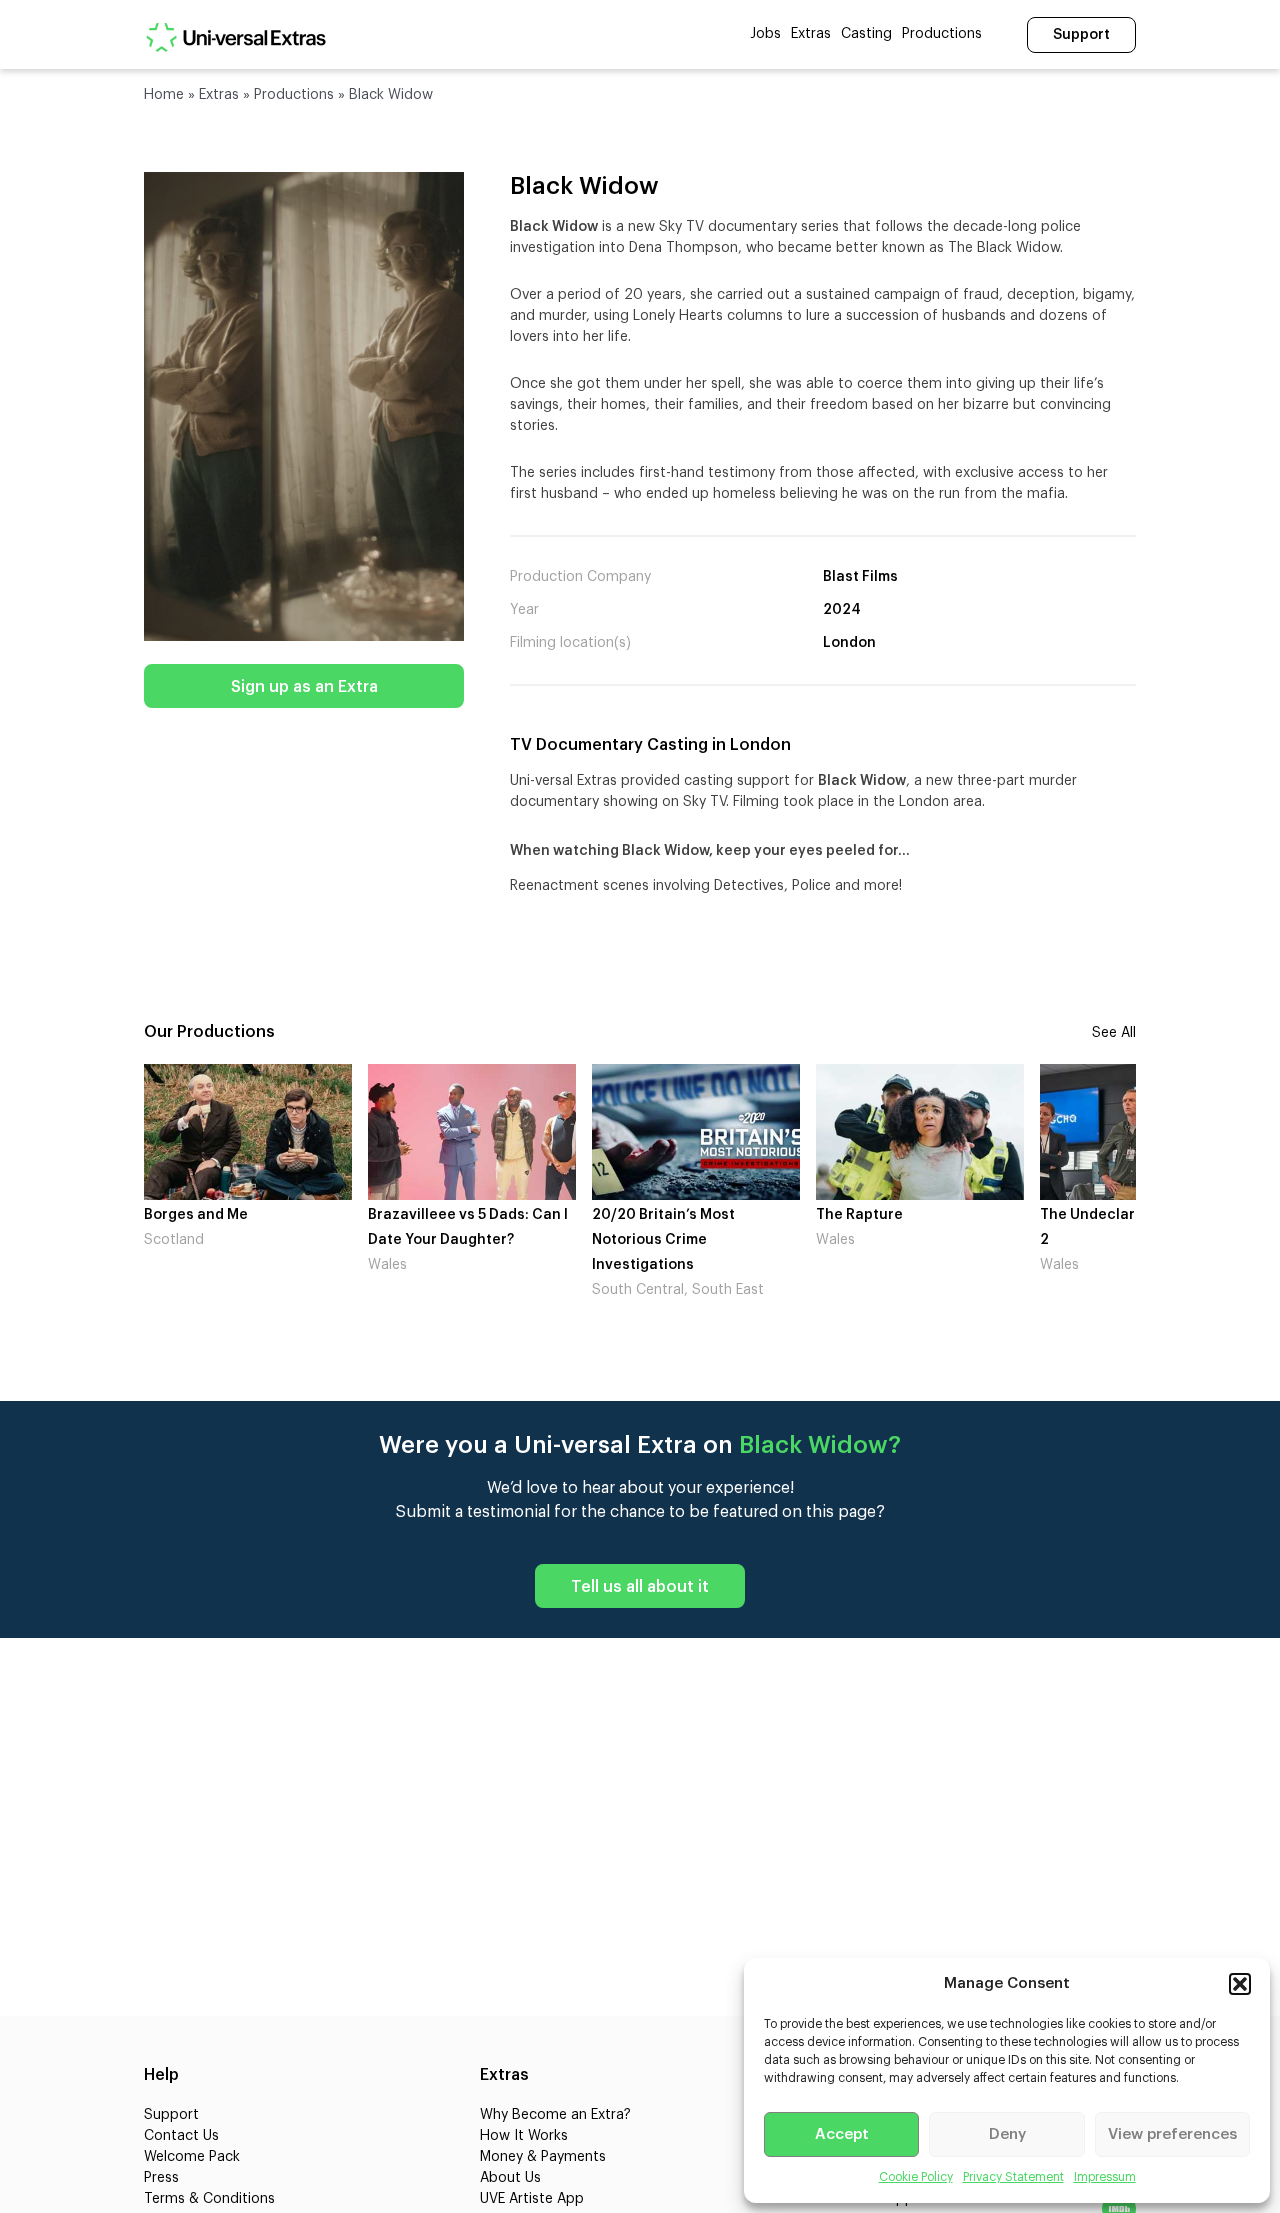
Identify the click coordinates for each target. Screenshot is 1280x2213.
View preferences (1172, 2134)
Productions (942, 34)
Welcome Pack (192, 2157)
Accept (842, 2134)
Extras (811, 34)
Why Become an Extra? (555, 2115)
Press (161, 2178)
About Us (510, 2178)
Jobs (765, 34)
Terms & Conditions (209, 2199)
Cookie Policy (916, 2177)
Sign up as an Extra (304, 687)
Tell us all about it (640, 1587)
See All (1114, 1033)
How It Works (524, 2136)
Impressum (1105, 2177)
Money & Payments (543, 2157)
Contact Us (181, 2136)
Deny (1007, 2134)
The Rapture (659, 1215)
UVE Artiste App (532, 2199)
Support (1081, 35)
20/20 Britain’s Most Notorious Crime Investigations (463, 1240)
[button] (1240, 1984)
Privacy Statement (1013, 2177)
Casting (866, 34)
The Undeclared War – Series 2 (941, 1227)
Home (164, 95)
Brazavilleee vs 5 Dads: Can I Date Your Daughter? (268, 1227)
